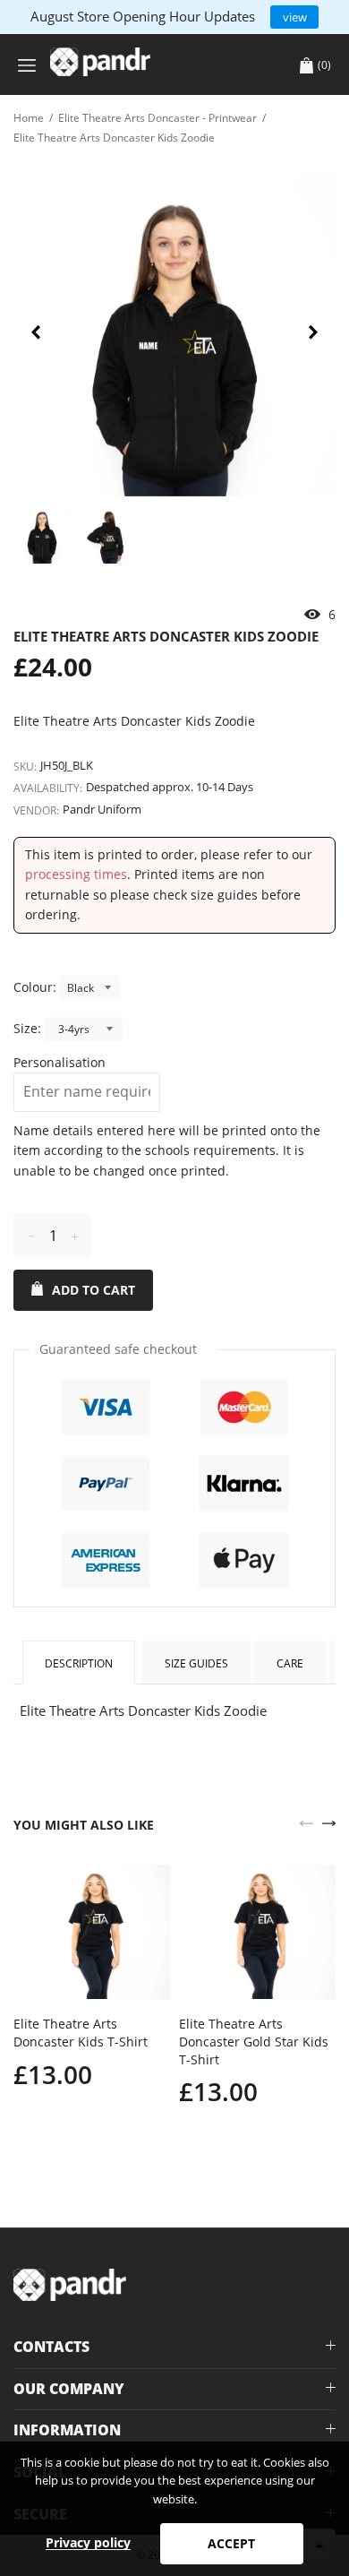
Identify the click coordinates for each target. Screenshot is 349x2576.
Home (29, 118)
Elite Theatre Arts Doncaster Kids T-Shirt (81, 2033)
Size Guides (196, 1663)
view (295, 17)
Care (290, 1663)
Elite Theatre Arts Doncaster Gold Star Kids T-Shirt (254, 2041)
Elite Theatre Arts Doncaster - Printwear (157, 118)
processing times (76, 874)
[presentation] (36, 335)
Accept (231, 2543)
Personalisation (60, 1062)
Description (79, 1663)
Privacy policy (88, 2542)
